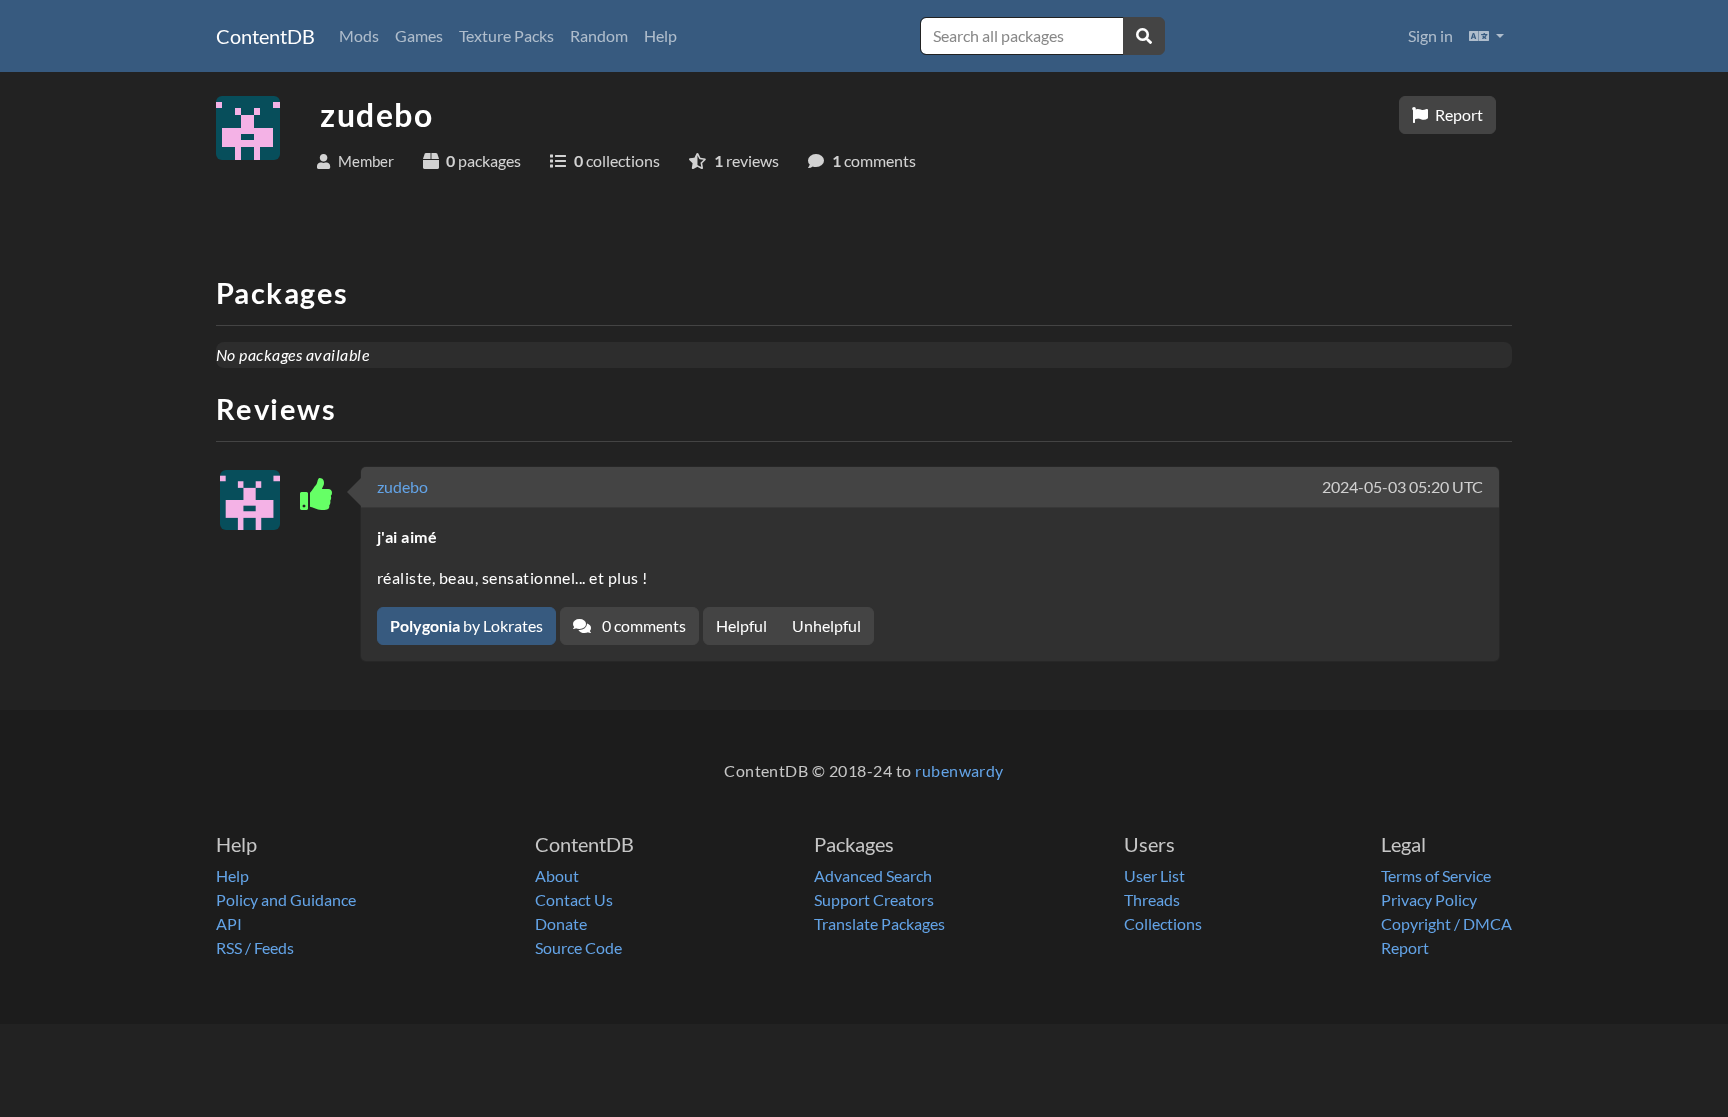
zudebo (402, 486)
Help (660, 35)
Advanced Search (873, 875)
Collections (1163, 923)
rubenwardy (959, 770)
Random (599, 35)
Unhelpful (826, 625)
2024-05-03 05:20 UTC (1402, 486)
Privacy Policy (1429, 899)
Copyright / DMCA (1446, 923)
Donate (561, 923)
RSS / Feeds (255, 947)
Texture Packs (506, 35)
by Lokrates (466, 625)
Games (419, 35)
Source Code (578, 947)
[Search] (1144, 36)
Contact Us (574, 899)
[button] (1486, 36)
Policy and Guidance (286, 899)
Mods (359, 35)
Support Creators (874, 899)
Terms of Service (1436, 875)
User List (1154, 875)
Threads (1152, 899)
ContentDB (265, 36)
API (229, 923)
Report (1457, 114)
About (557, 875)
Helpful (741, 625)
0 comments (642, 625)
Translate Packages (879, 923)
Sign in (1430, 35)
